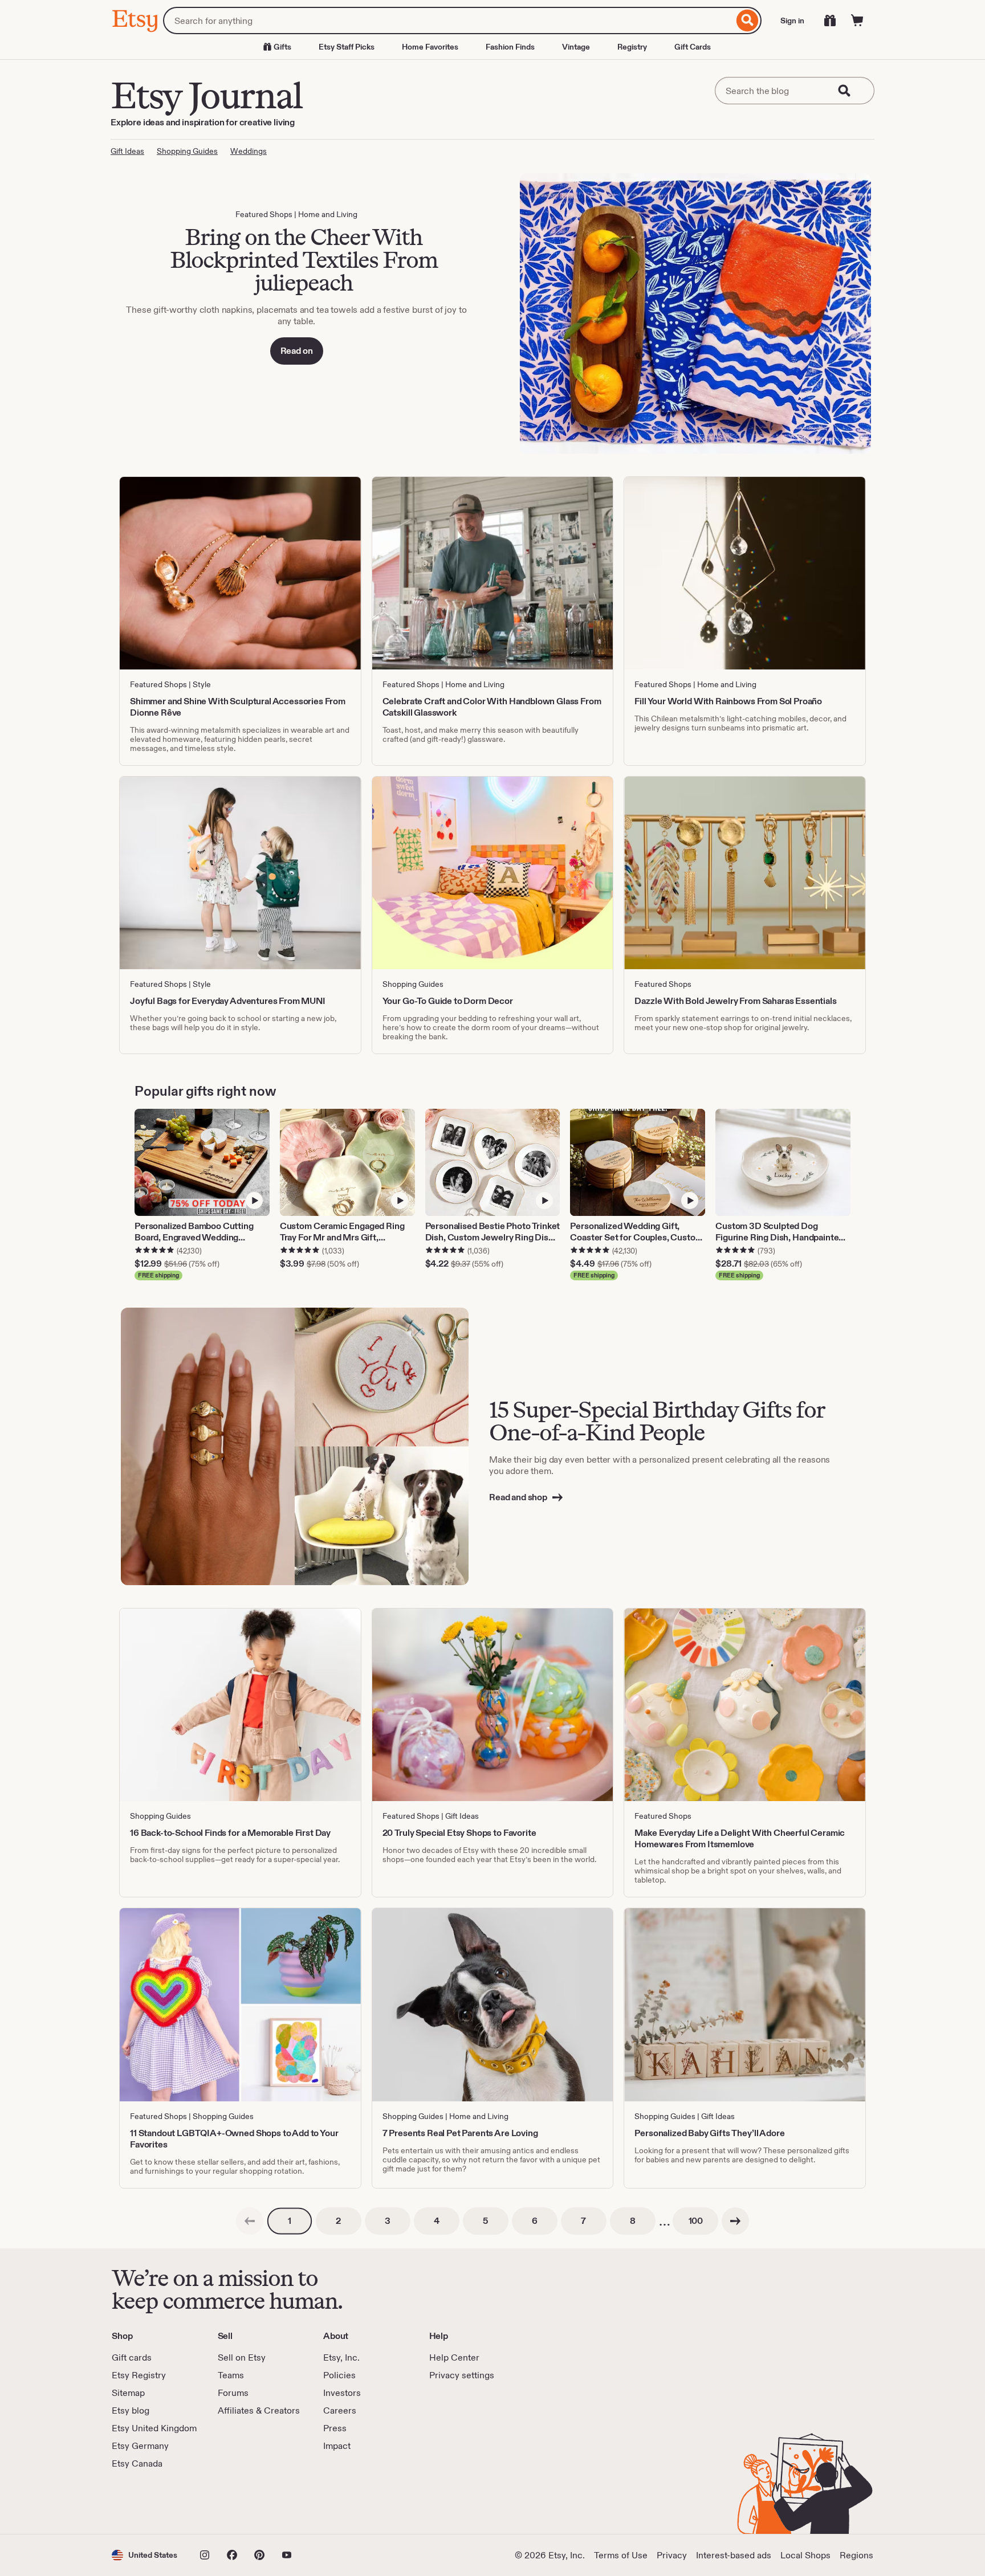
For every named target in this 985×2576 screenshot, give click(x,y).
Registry (632, 47)
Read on (297, 351)
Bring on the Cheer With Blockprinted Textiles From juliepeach (304, 260)
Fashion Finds (510, 47)
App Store (150, 2502)
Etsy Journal (206, 95)
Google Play (236, 2502)
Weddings (249, 151)
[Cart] (857, 21)
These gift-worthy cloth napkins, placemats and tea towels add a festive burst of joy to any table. (296, 315)
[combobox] (448, 21)
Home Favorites (430, 47)
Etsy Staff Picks (347, 47)
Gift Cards (693, 47)
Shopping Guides (187, 151)
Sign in (792, 21)
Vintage (576, 47)
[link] (250, 2221)
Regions (856, 2555)
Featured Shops (264, 214)
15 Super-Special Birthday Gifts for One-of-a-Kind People (657, 1421)
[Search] (748, 21)
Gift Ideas (127, 151)
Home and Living (328, 214)
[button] (145, 2555)
